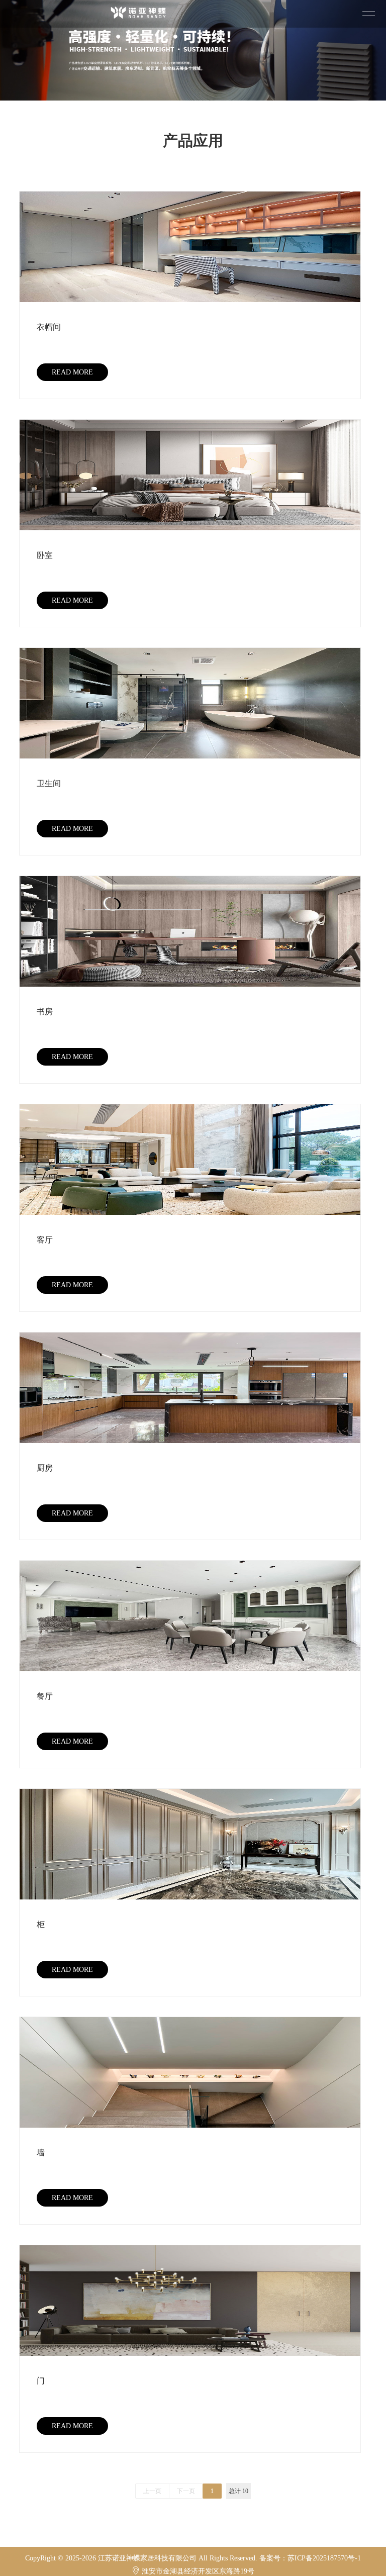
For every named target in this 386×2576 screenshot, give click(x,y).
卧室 (45, 555)
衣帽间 (49, 327)
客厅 (45, 1240)
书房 (45, 1012)
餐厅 (45, 1696)
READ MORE (72, 372)
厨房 (45, 1468)
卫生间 (49, 783)
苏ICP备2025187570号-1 (324, 2558)
